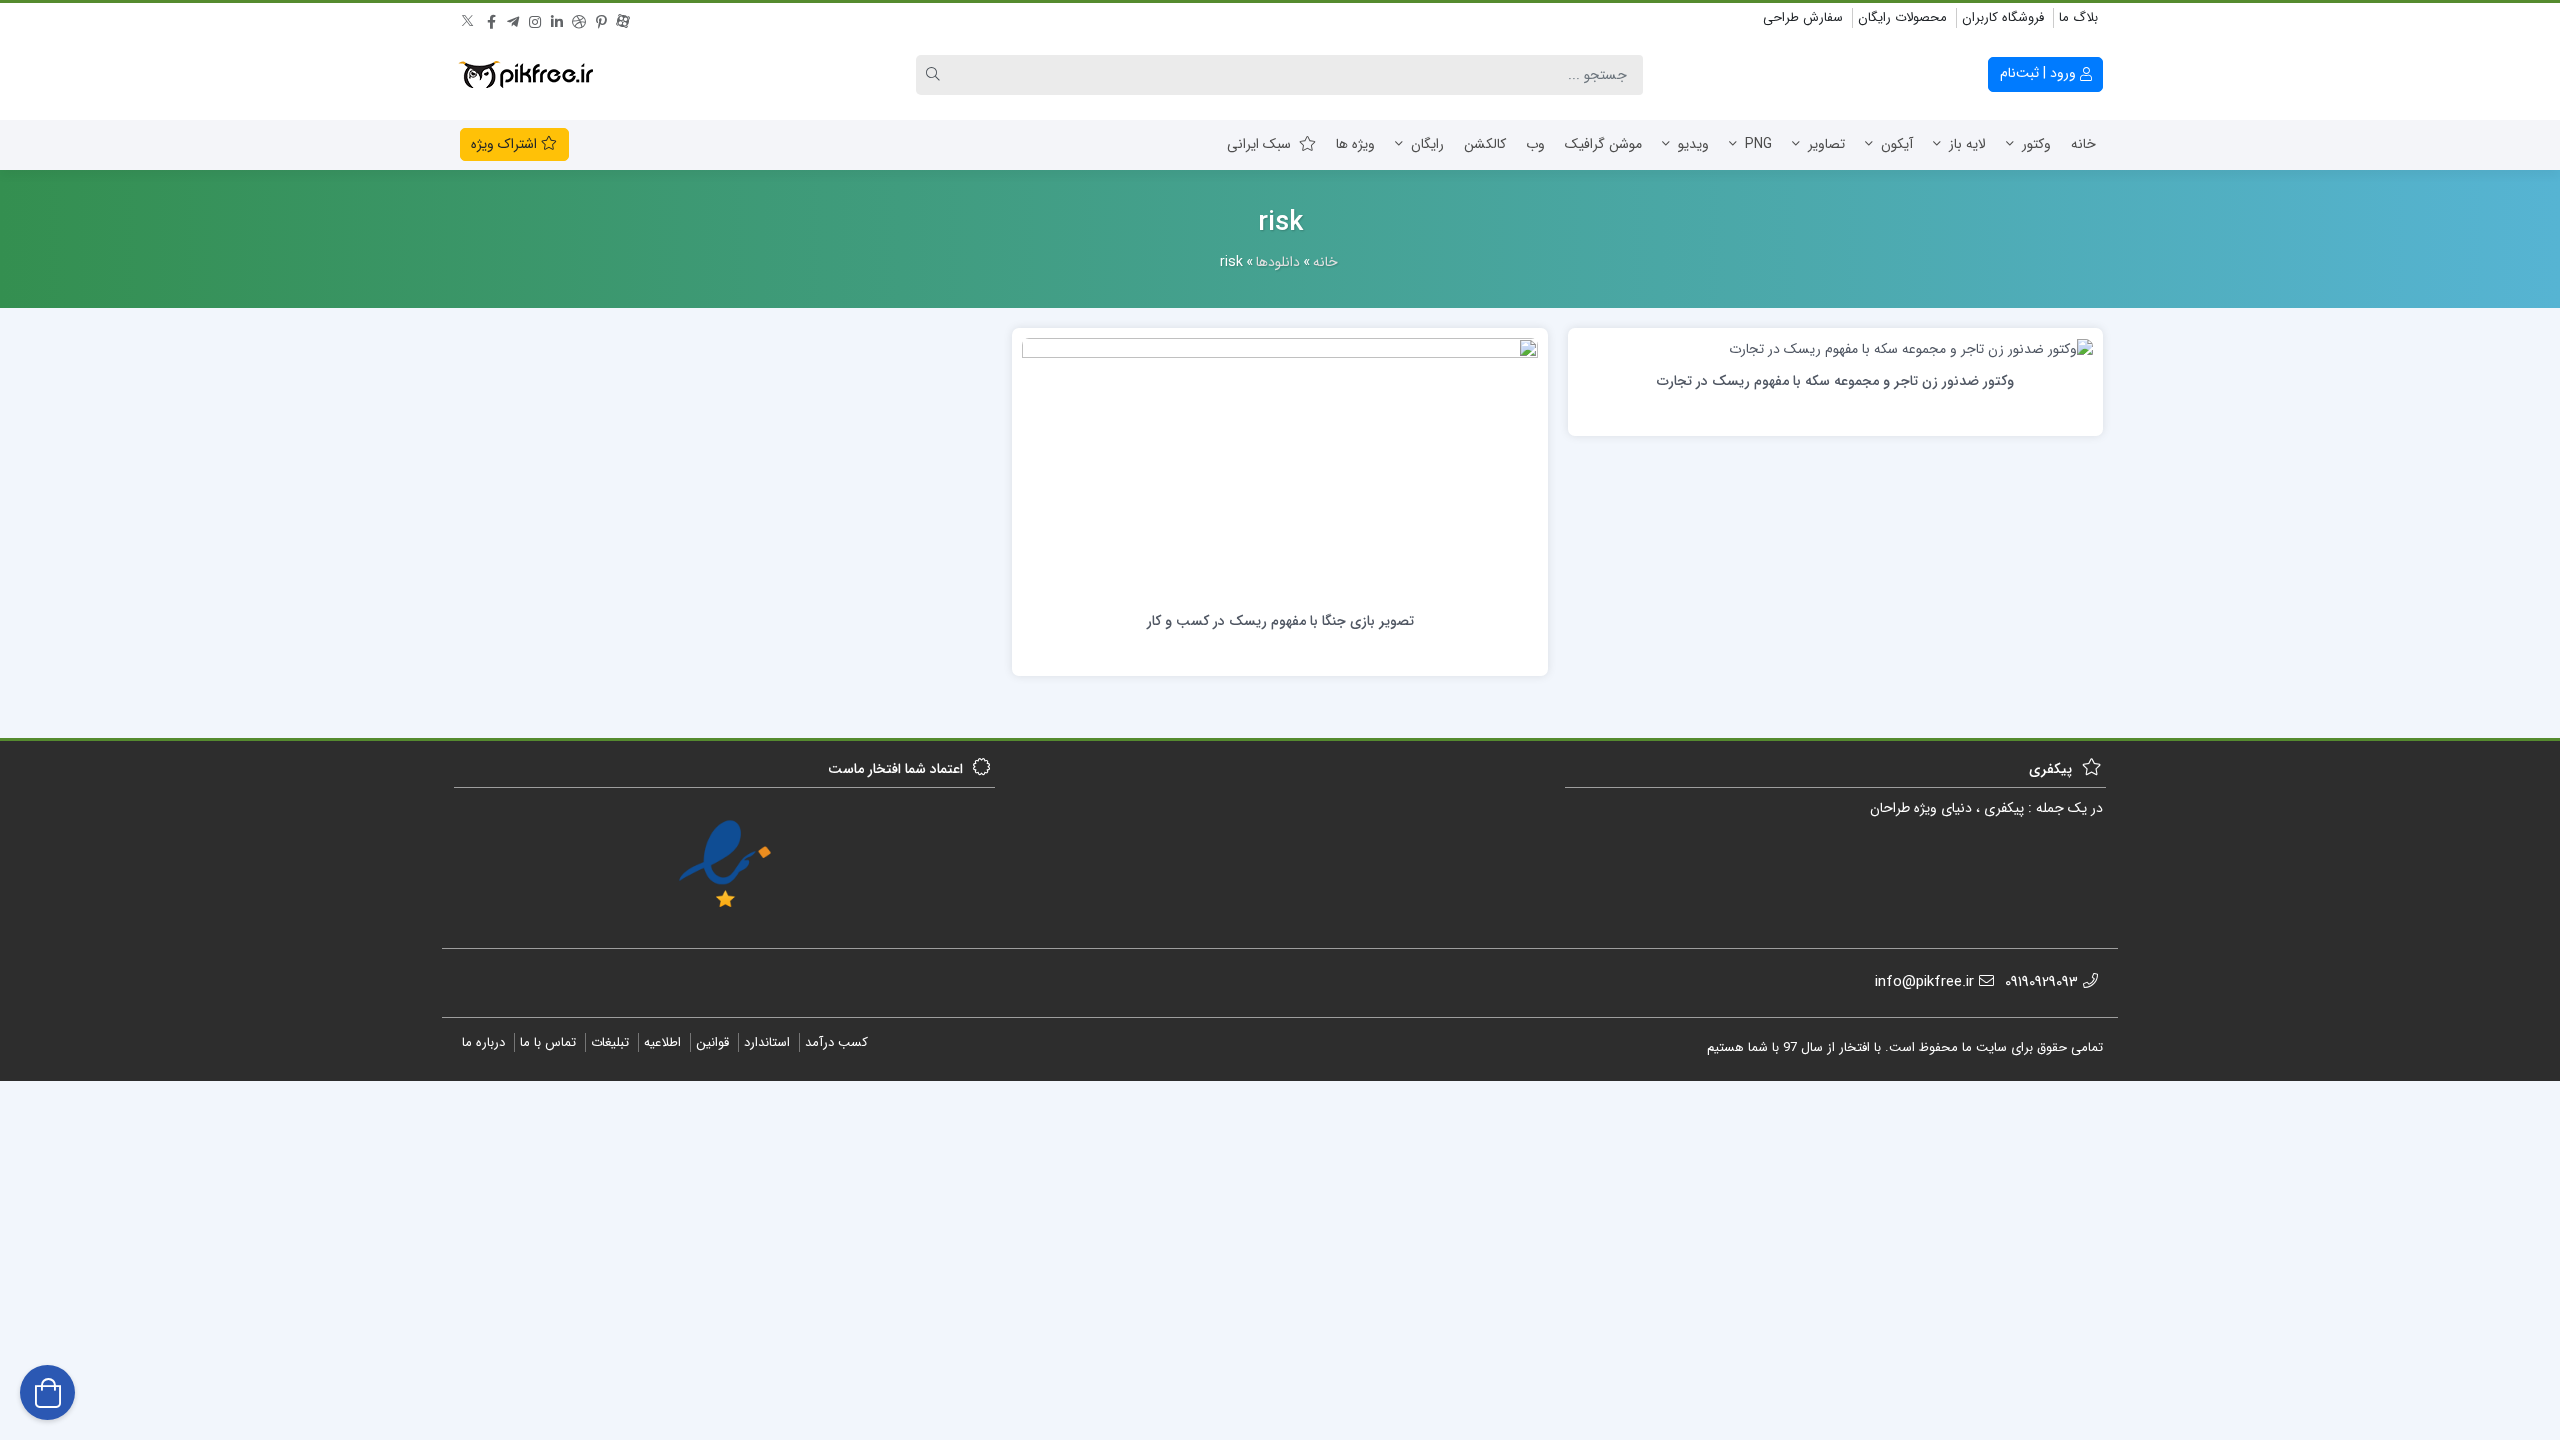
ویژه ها (1355, 144)
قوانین (712, 1042)
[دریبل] (579, 19)
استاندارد (767, 1042)
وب (1535, 144)
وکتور (2036, 144)
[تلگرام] (513, 19)
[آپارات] (623, 19)
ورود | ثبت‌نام (2040, 73)
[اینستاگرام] (535, 19)
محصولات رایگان (1902, 17)
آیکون (1897, 144)
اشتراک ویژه (506, 144)
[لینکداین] (557, 19)
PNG (1758, 144)
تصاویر (1826, 144)
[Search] (936, 75)
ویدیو (1693, 144)
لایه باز (1967, 144)
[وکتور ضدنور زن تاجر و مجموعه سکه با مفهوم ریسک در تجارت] (1911, 348)
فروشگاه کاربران (2003, 17)
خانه (2083, 144)
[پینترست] (601, 19)
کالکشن (1485, 144)
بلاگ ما (2078, 17)
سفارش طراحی (1803, 17)
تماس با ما (548, 1042)
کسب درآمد (836, 1042)
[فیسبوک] (491, 19)
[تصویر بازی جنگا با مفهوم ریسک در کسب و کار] (1279, 468)
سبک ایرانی (1259, 144)
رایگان (1427, 144)
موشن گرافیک (1603, 144)
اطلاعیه (662, 1042)
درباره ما (483, 1042)
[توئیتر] (469, 19)
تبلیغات (610, 1042)
